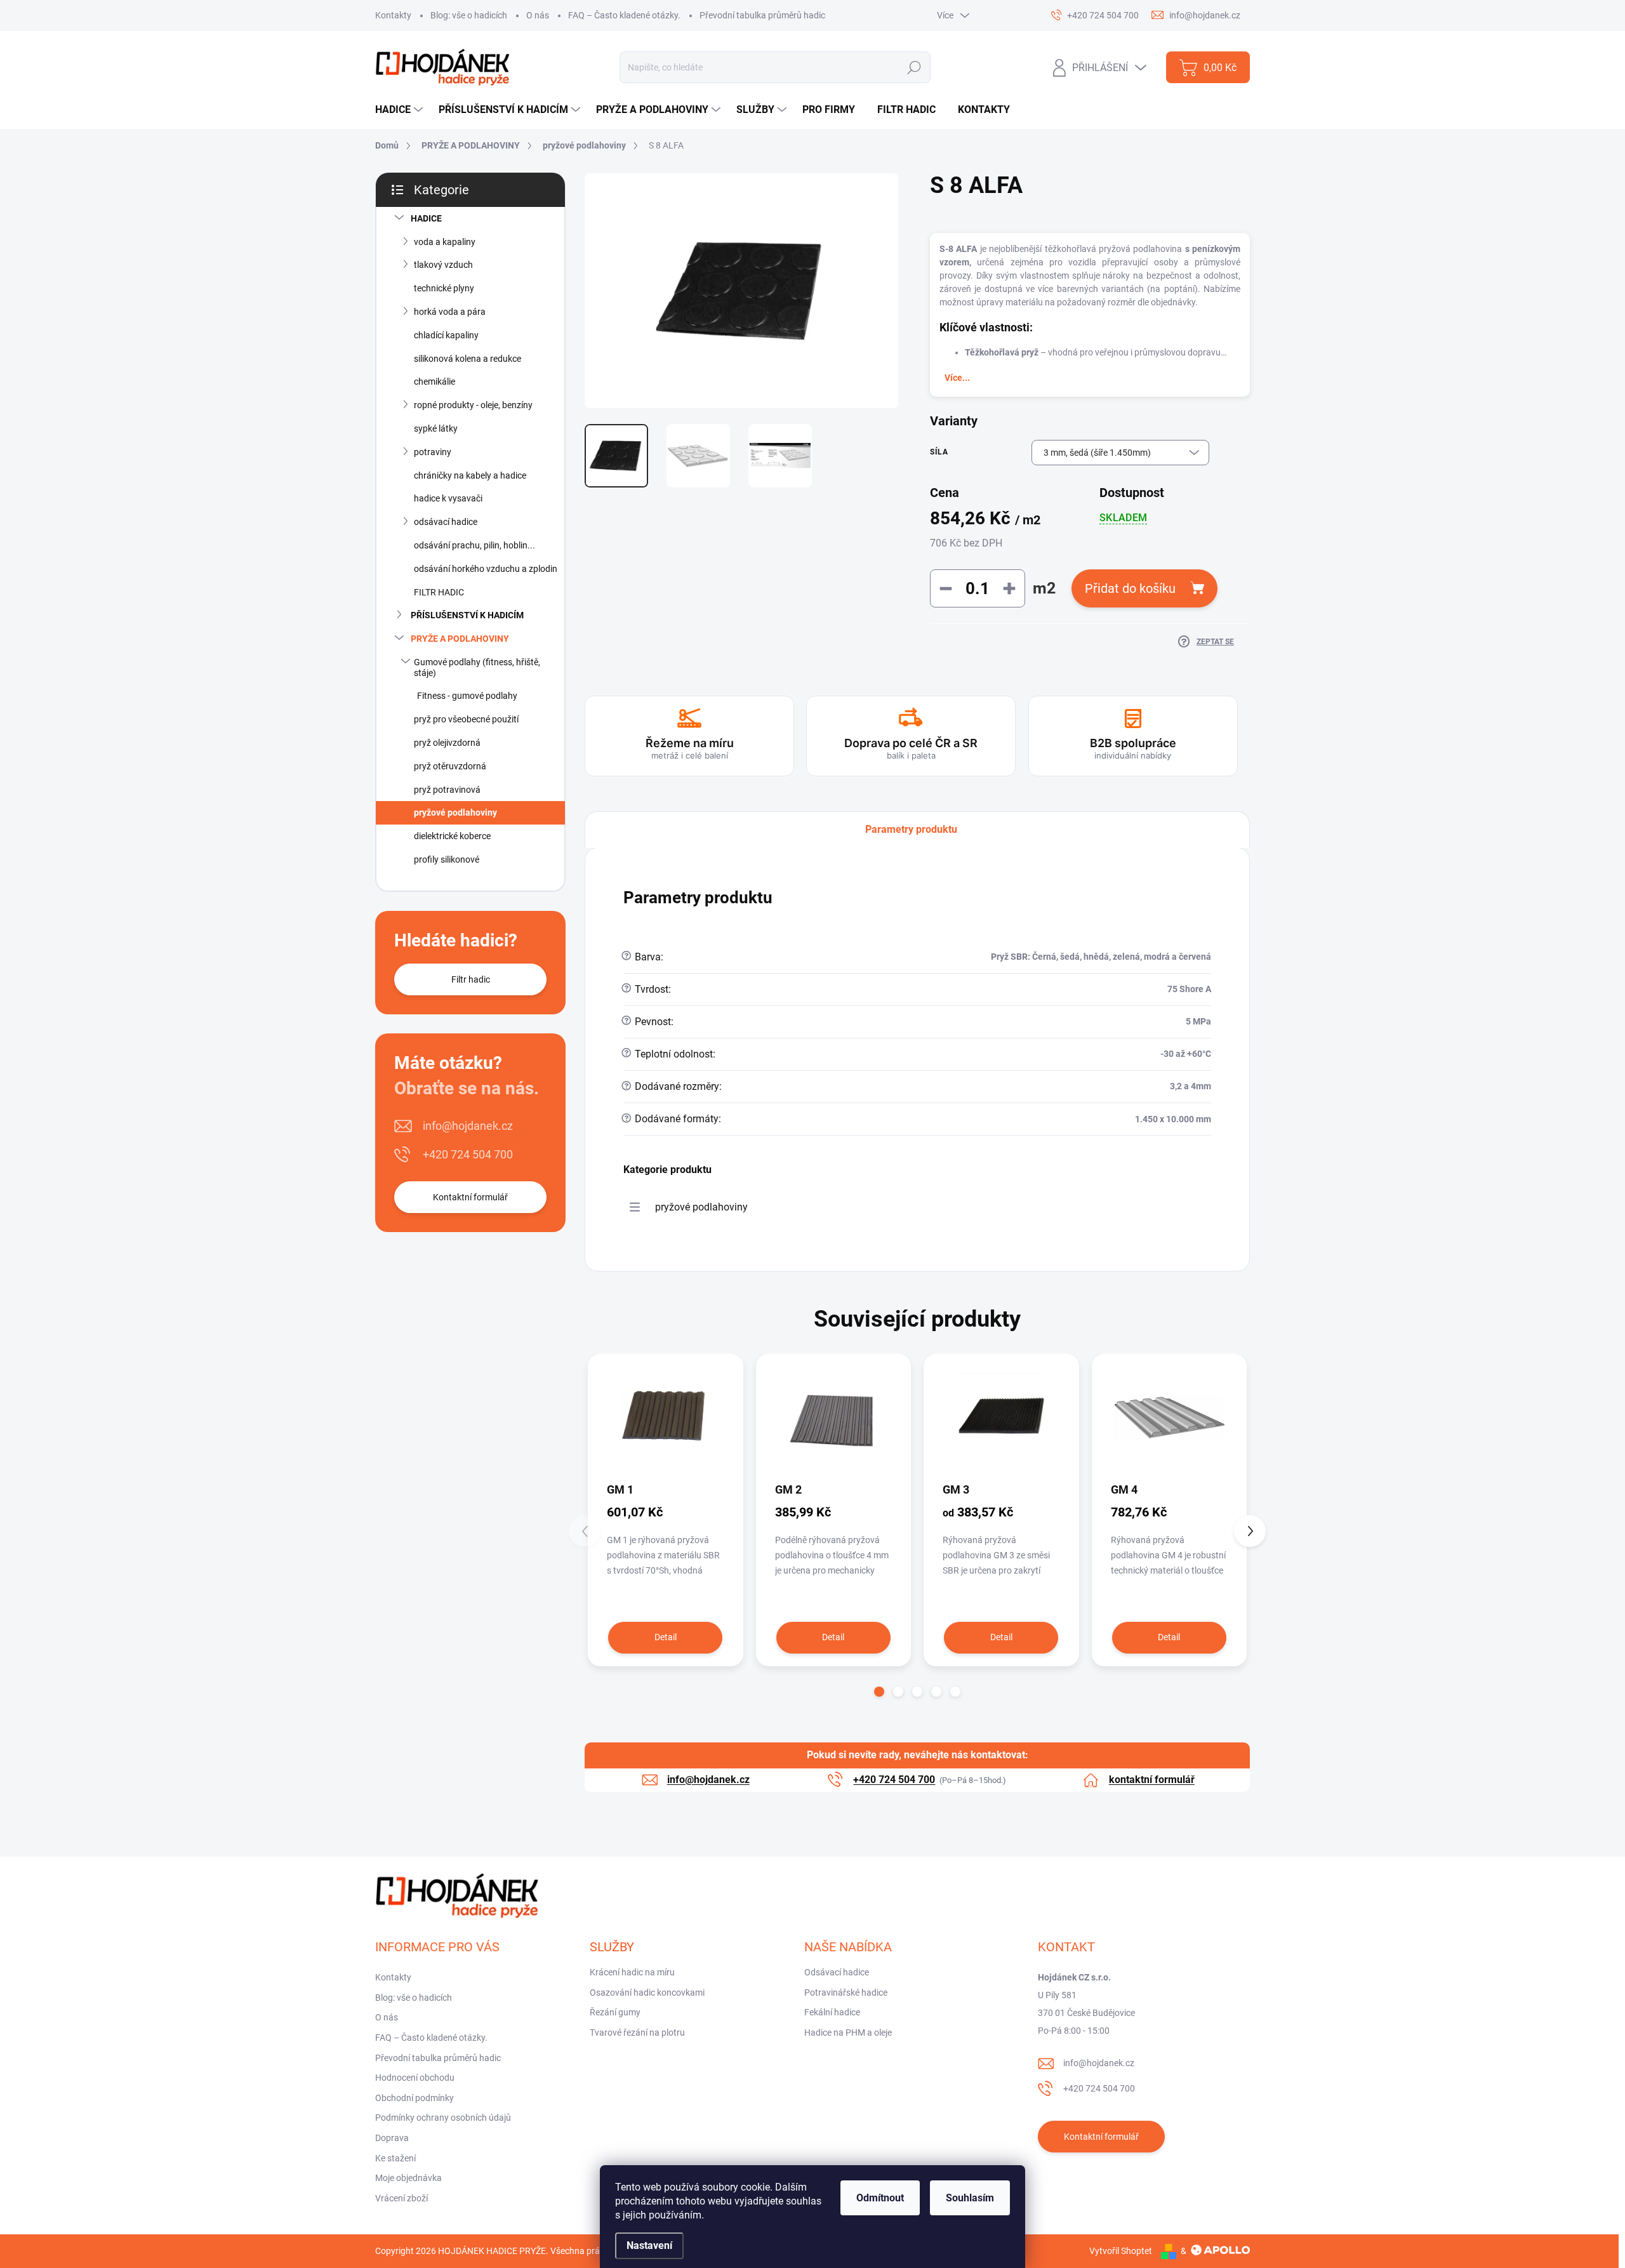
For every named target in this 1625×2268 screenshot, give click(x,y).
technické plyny (444, 288)
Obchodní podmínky (415, 2098)
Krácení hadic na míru (632, 1972)
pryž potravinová (447, 790)
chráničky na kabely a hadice (470, 475)
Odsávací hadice (837, 1972)
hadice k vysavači (448, 498)
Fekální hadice (832, 2012)
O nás (538, 15)
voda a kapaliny (445, 242)
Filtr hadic (471, 979)
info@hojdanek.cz (468, 1126)
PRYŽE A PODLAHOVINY (460, 639)
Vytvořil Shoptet (1121, 2251)
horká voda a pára (450, 312)
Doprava (392, 2138)
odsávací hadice (446, 522)
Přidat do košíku (1130, 588)
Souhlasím (970, 2198)
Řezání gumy (615, 2012)
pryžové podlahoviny (455, 812)
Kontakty (393, 15)
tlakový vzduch (443, 265)
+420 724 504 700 (468, 1154)
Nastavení (649, 2245)
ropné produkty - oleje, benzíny (473, 405)
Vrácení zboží (401, 2198)
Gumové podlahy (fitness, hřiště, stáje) (477, 667)
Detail (666, 1637)
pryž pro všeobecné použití (466, 719)
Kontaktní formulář (470, 1197)
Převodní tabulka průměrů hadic (762, 15)
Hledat (914, 67)
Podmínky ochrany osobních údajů (443, 2118)
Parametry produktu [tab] (911, 829)
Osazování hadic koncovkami (647, 1993)
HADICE (426, 218)
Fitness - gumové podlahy (467, 696)
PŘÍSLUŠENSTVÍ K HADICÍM (467, 615)
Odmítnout (880, 2198)
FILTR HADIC (439, 592)
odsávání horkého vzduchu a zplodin (486, 569)
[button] (879, 1692)
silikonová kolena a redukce (468, 359)
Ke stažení (395, 2158)
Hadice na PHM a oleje (848, 2033)
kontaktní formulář (1152, 1780)
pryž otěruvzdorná (450, 766)
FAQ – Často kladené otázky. (624, 15)
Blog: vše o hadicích (469, 15)
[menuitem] (401, 110)
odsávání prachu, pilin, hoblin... (474, 545)
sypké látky (436, 428)
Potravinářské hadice (846, 1993)
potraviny (433, 452)
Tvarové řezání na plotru (637, 2033)
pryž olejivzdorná (447, 743)
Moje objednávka (408, 2178)
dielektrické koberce (452, 836)
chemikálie (434, 381)
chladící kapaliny (446, 335)
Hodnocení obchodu (415, 2078)
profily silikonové (447, 859)
